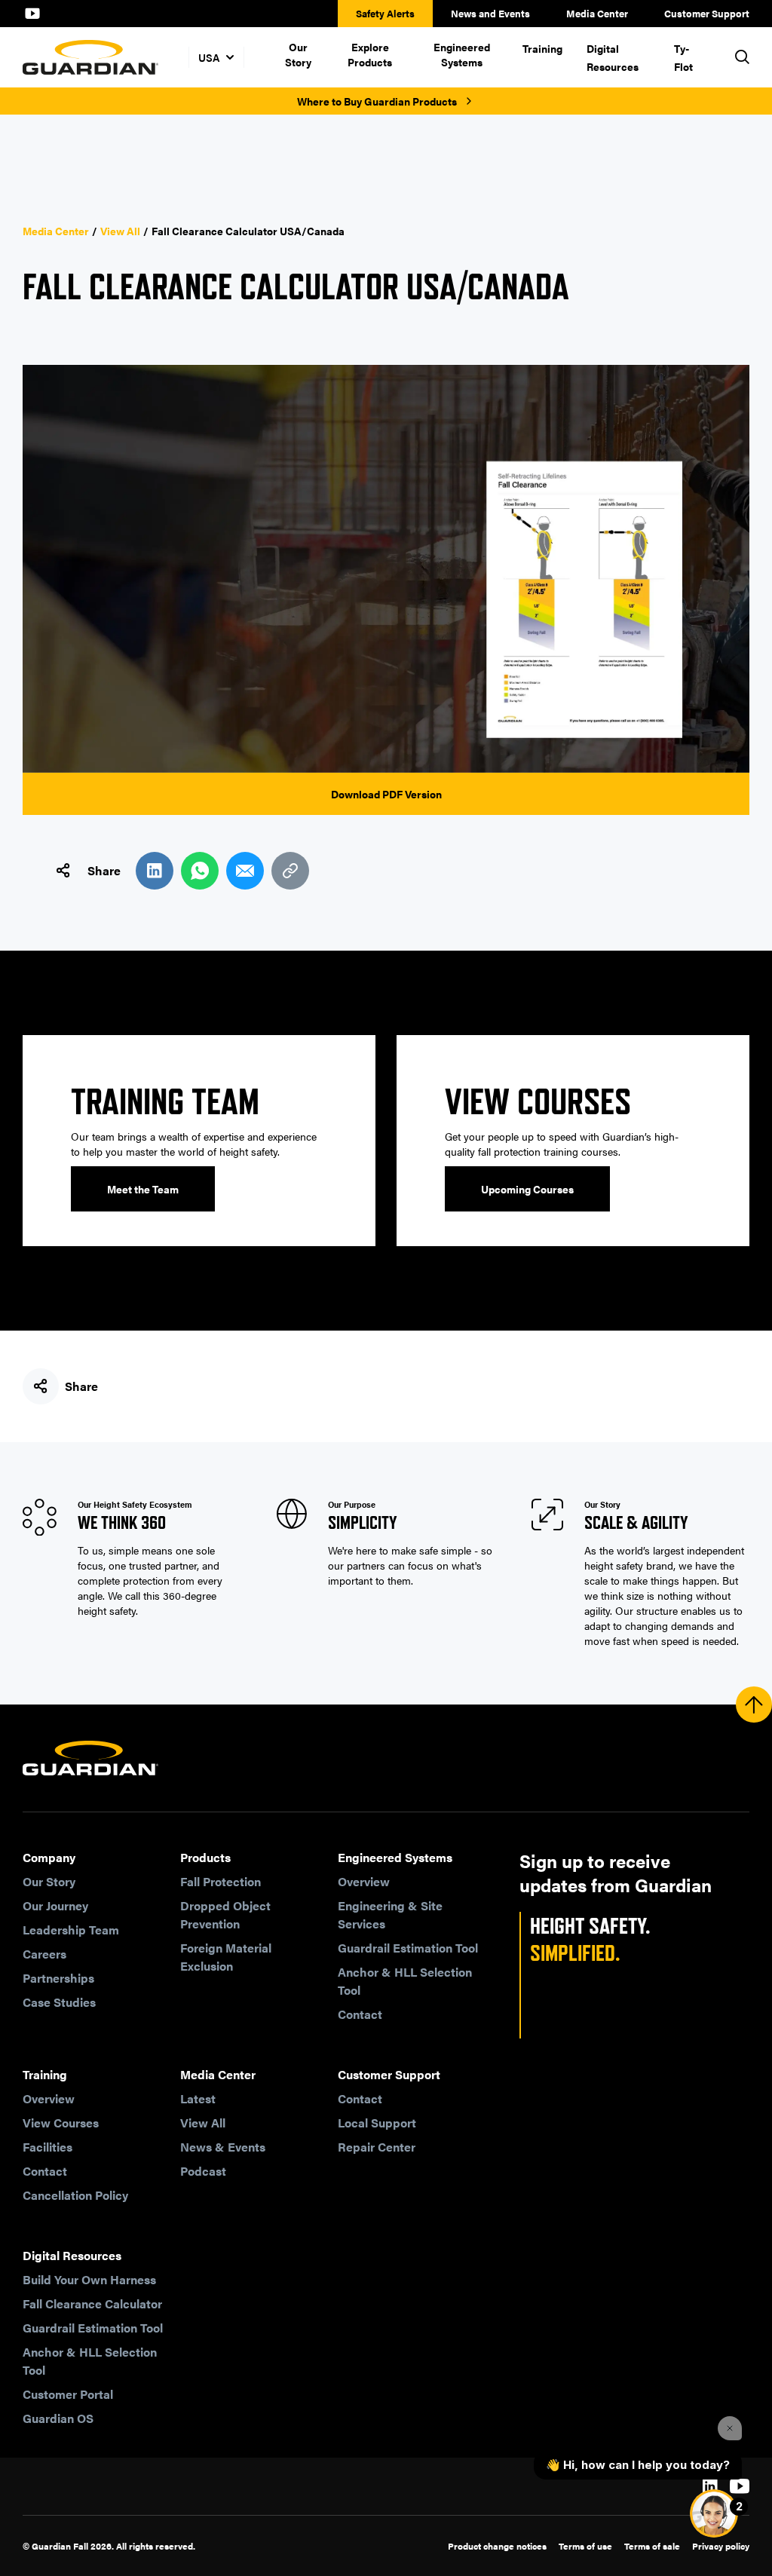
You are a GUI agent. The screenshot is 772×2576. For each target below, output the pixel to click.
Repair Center (377, 2147)
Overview (364, 1881)
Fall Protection (221, 1881)
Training (542, 48)
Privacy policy (721, 2546)
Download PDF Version (386, 794)
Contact (360, 2014)
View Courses (61, 2123)
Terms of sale (652, 2546)
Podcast (203, 2171)
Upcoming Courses (527, 1189)
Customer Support (707, 13)
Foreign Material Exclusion (226, 1957)
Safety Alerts (385, 13)
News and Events (490, 13)
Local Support (377, 2123)
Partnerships (58, 1978)
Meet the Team (143, 1189)
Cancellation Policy (75, 2195)
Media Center (597, 13)
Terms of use (585, 2546)
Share (104, 870)
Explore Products (370, 54)
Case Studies (59, 2002)
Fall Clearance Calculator (92, 2303)
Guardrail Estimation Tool (408, 1948)
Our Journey (55, 1905)
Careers (44, 1954)
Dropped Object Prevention (225, 1914)
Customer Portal (68, 2394)
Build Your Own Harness (89, 2279)
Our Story (298, 54)
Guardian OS (58, 2418)
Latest (198, 2098)
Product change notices (497, 2546)
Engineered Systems (462, 54)
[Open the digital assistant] (714, 2513)
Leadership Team (71, 1930)
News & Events (223, 2147)
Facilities (47, 2147)
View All (120, 231)
